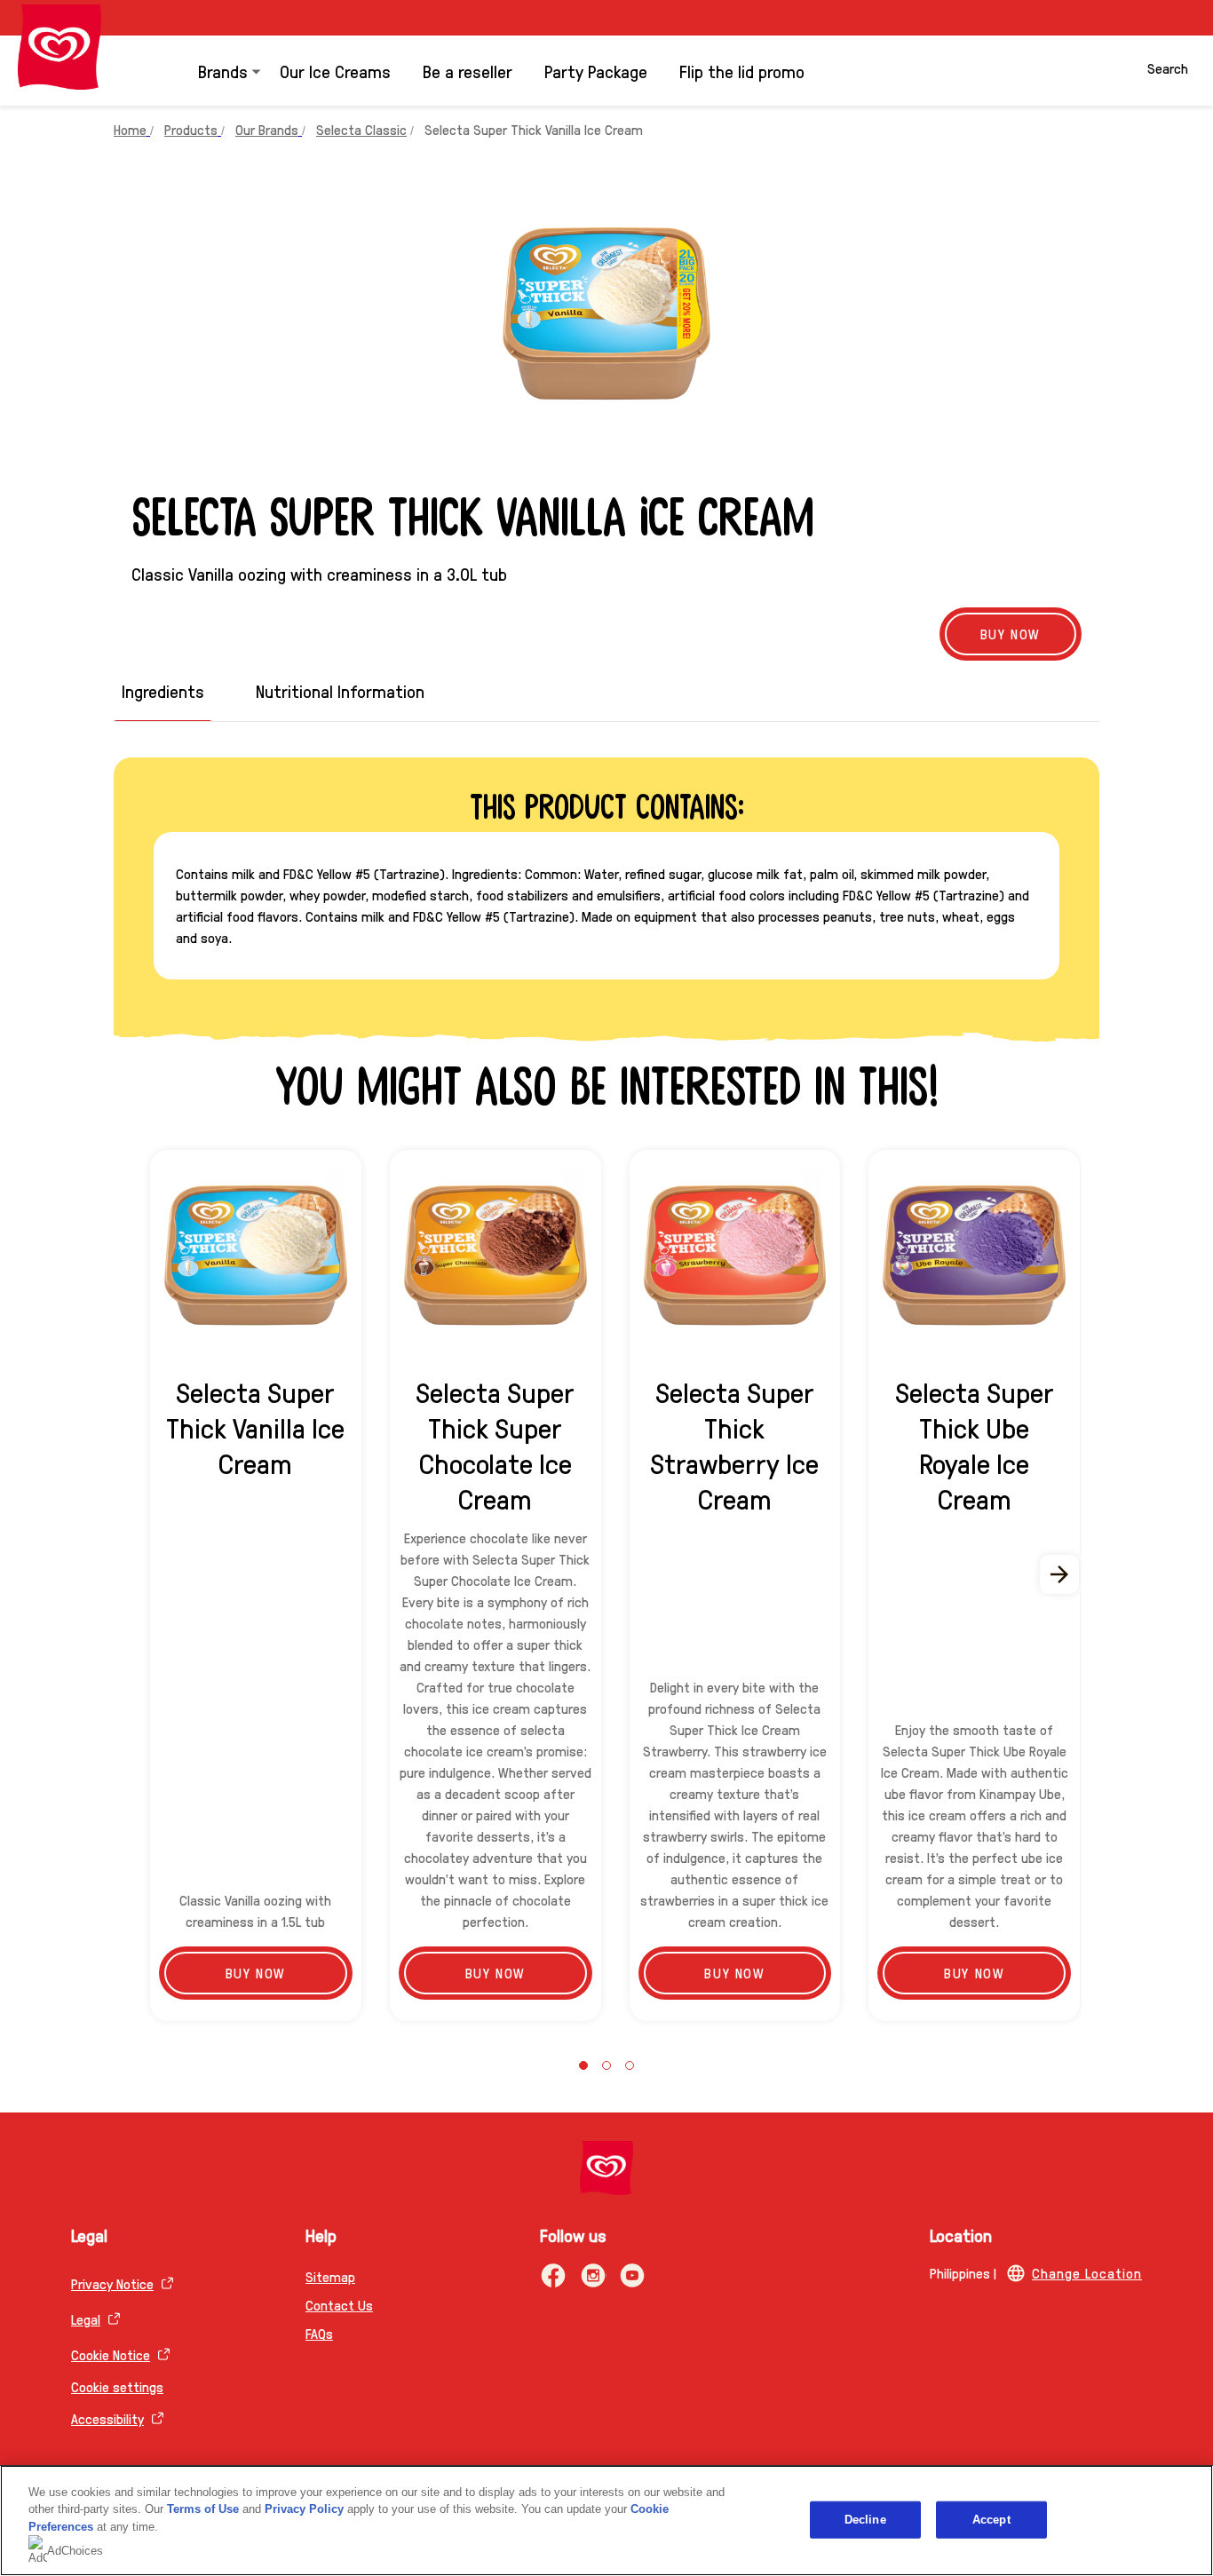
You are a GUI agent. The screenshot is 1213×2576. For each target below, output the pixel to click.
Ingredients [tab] (163, 691)
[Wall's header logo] (59, 47)
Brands (223, 71)
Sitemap (330, 2276)
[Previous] (153, 1574)
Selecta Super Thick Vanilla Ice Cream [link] (534, 129)
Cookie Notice (111, 2354)
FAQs (319, 2333)
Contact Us (339, 2305)
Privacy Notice (112, 2283)
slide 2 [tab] (606, 2065)
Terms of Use (203, 2509)
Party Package (596, 71)
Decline (865, 2520)
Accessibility (107, 2418)
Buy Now (1011, 634)
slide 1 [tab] (583, 2065)
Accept (991, 2520)
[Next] (1060, 1574)
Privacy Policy (304, 2509)
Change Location (1087, 2273)
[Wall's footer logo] (606, 2168)
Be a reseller (468, 71)
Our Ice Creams (335, 71)
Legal (86, 2319)
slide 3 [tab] (630, 2065)
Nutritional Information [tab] (340, 691)
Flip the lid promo (742, 71)
